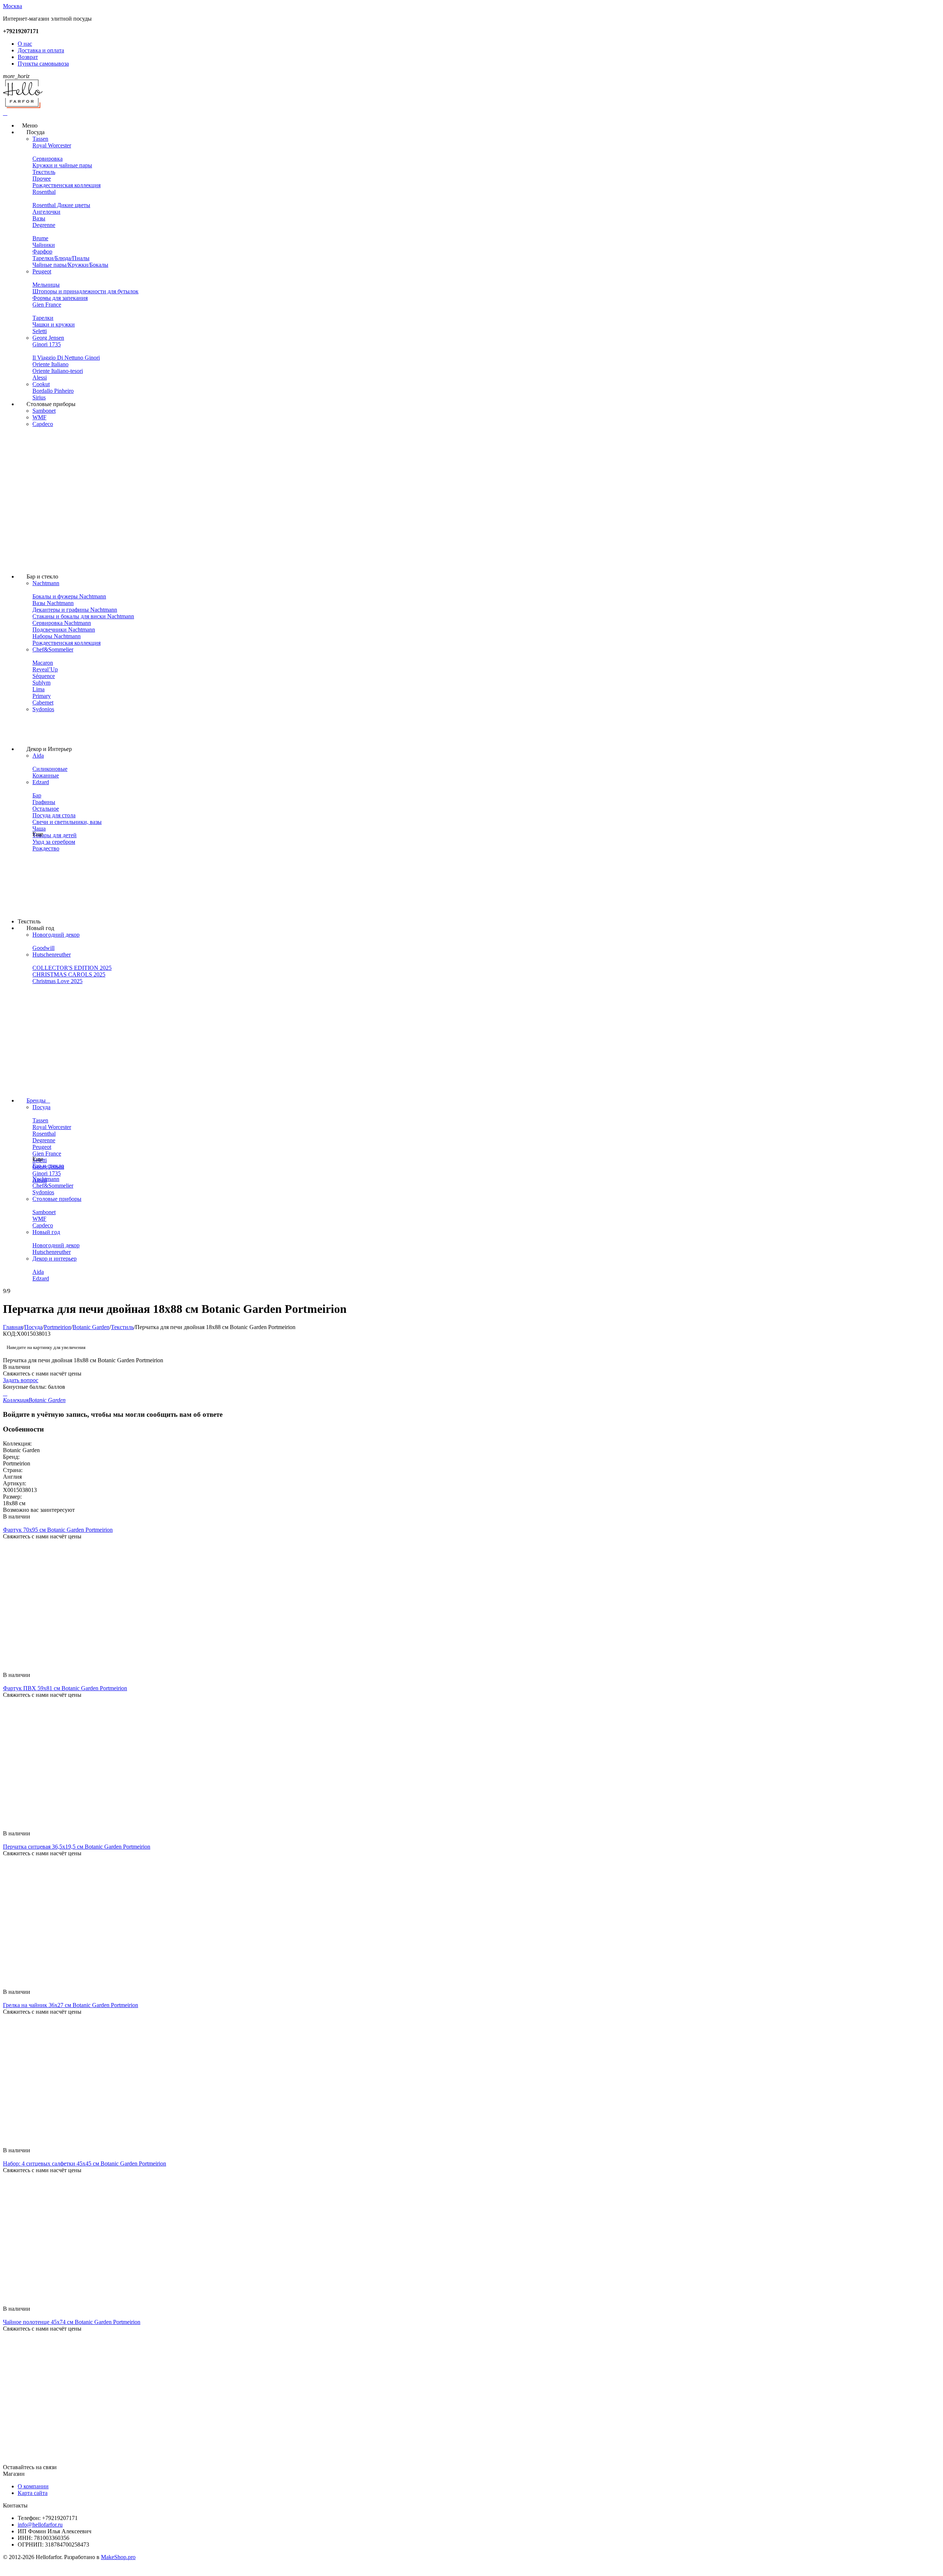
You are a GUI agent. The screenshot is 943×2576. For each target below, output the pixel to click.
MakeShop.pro (118, 2557)
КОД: (10, 1334)
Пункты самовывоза (43, 64)
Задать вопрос (21, 1380)
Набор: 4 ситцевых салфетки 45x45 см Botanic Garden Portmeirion (85, 2163)
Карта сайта (33, 2493)
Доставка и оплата (41, 50)
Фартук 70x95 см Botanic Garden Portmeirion (58, 1530)
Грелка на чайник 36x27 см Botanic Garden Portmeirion (71, 2005)
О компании (33, 2486)
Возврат (28, 57)
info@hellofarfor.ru (40, 2525)
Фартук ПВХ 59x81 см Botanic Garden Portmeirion (65, 1688)
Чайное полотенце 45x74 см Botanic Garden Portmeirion (72, 2322)
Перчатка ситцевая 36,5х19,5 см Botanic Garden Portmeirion (77, 1847)
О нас (25, 44)
